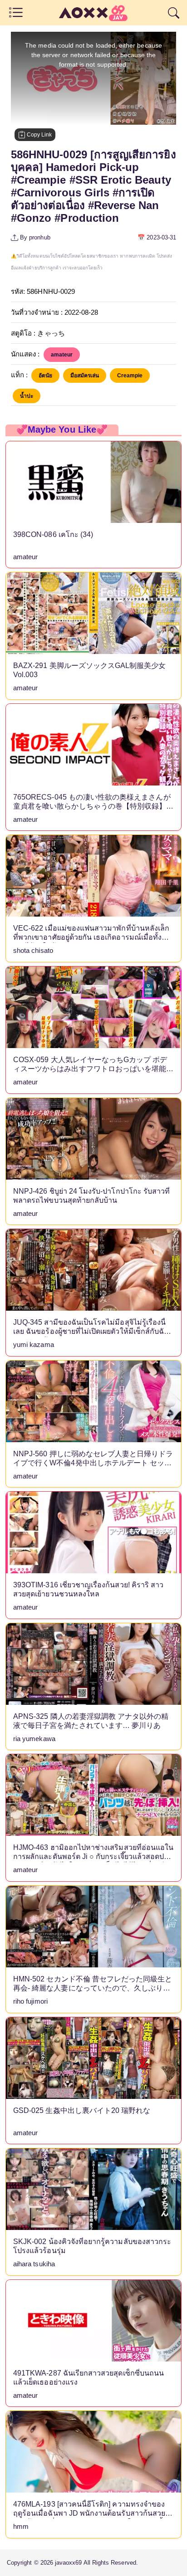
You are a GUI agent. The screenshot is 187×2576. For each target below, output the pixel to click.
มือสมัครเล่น (85, 376)
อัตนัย (45, 376)
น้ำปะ (27, 396)
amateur (62, 355)
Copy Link (39, 135)
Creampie (130, 376)
